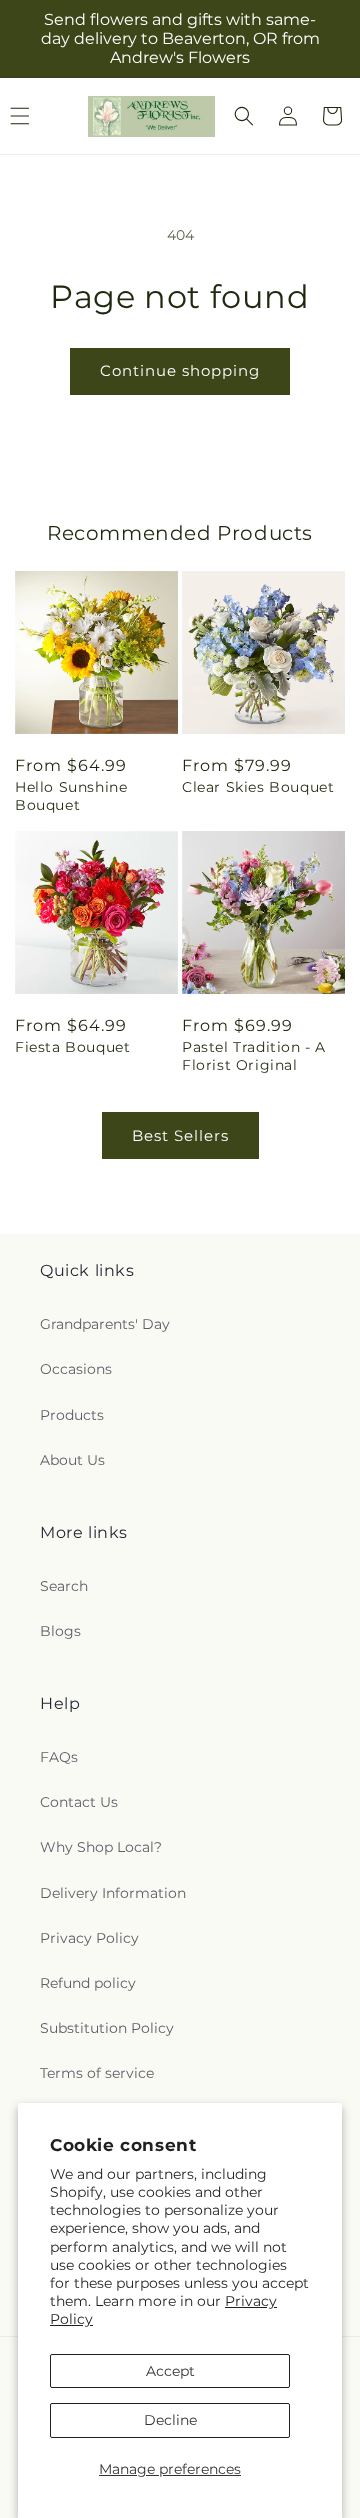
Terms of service (97, 2073)
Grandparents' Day (105, 1324)
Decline (170, 2420)
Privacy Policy (89, 1938)
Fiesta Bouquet (72, 1047)
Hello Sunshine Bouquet (71, 796)
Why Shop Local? (101, 1847)
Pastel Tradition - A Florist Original (254, 1056)
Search (64, 1586)
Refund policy (88, 1983)
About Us (72, 1460)
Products (72, 1415)
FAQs (59, 1757)
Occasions (76, 1369)
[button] (244, 116)
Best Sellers (180, 1135)
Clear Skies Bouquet (258, 787)
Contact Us (79, 1802)
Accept (170, 2371)
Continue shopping (180, 370)
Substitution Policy (107, 2028)
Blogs (60, 1631)
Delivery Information (113, 1893)
